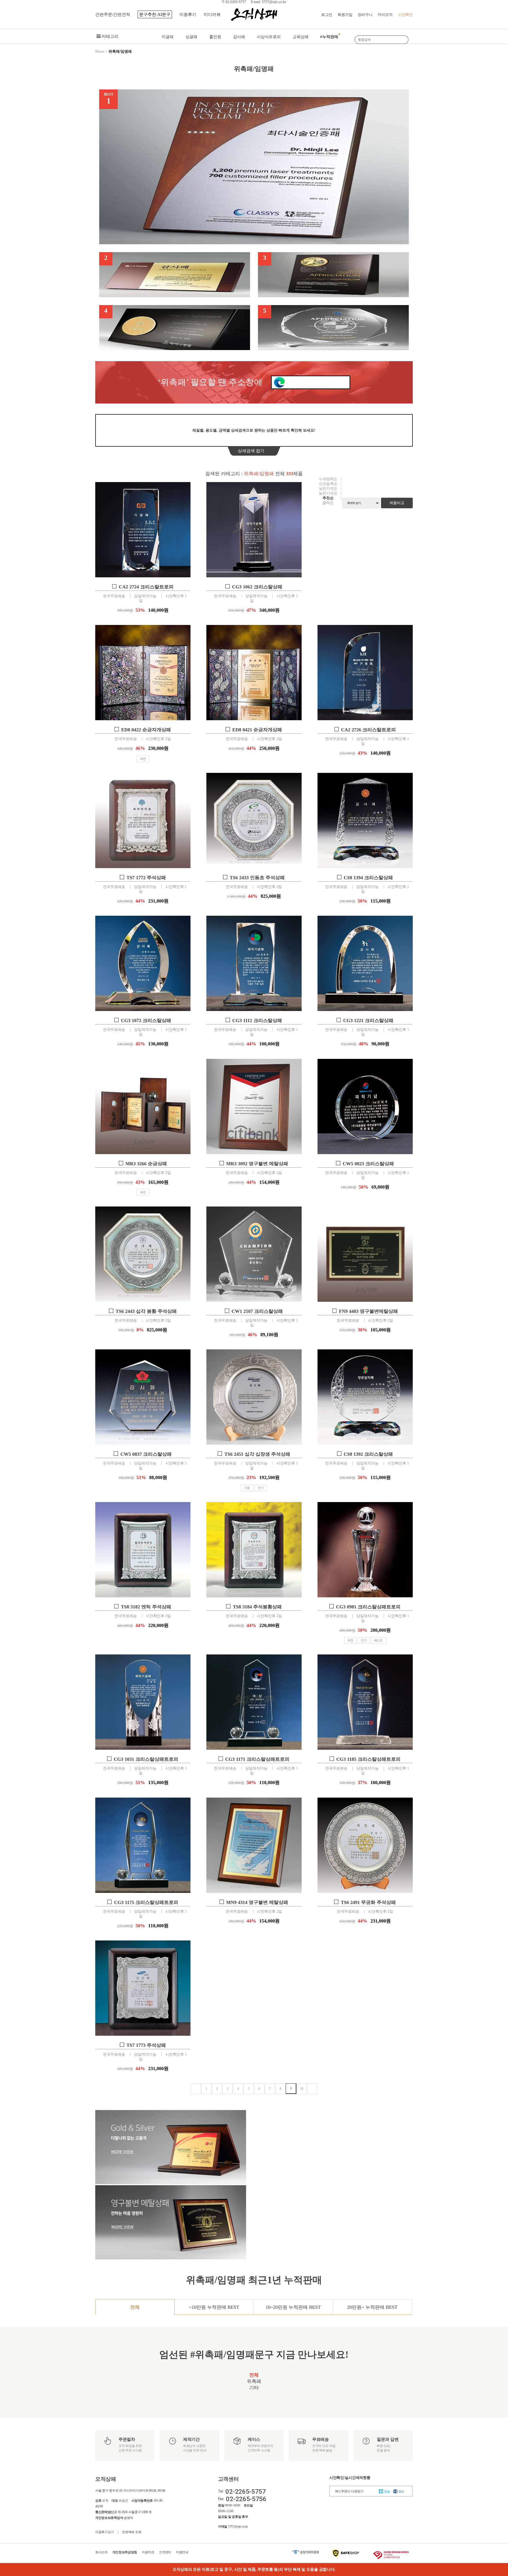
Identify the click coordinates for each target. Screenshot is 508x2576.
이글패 (168, 37)
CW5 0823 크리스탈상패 (368, 1164)
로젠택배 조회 (132, 2532)
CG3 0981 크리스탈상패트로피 (368, 1607)
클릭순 (328, 503)
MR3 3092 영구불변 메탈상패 (257, 1164)
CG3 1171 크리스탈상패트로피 (257, 1759)
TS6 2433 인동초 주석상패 (257, 878)
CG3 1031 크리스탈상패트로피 (146, 1759)
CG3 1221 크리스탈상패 (368, 1021)
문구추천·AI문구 (155, 14)
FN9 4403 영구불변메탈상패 (368, 1311)
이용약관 (148, 2552)
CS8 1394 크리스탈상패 (368, 878)
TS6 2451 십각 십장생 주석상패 (257, 1454)
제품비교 (397, 503)
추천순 (328, 498)
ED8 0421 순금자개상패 (257, 730)
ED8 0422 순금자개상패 (146, 730)
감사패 (239, 37)
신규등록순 (328, 484)
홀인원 (215, 37)
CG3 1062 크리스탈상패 (257, 587)
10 (302, 2089)
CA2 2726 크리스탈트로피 (368, 730)
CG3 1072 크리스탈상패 (146, 1021)
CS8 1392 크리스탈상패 (368, 1454)
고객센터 (165, 2552)
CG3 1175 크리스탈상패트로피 (146, 1902)
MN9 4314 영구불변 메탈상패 (257, 1902)
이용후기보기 (105, 2532)
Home (100, 51)
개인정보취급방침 (125, 2552)
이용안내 (182, 2552)
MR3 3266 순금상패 (146, 1164)
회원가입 (345, 15)
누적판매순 (328, 479)
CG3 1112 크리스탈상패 (257, 1021)
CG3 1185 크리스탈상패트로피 (368, 1759)
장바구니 (365, 15)
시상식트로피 (269, 37)
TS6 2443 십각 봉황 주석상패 (146, 1311)
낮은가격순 (328, 489)
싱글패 (191, 37)
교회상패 (301, 37)
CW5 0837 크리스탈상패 (146, 1454)
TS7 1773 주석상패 (146, 2045)
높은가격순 (328, 493)
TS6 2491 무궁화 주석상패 (368, 1902)
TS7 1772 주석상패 (146, 878)
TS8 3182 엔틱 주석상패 (146, 1607)
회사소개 (101, 2552)
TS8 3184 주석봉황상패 (257, 1607)
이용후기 (188, 14)
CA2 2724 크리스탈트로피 (146, 587)
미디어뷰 (212, 14)
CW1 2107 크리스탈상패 (257, 1311)
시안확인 (405, 15)
